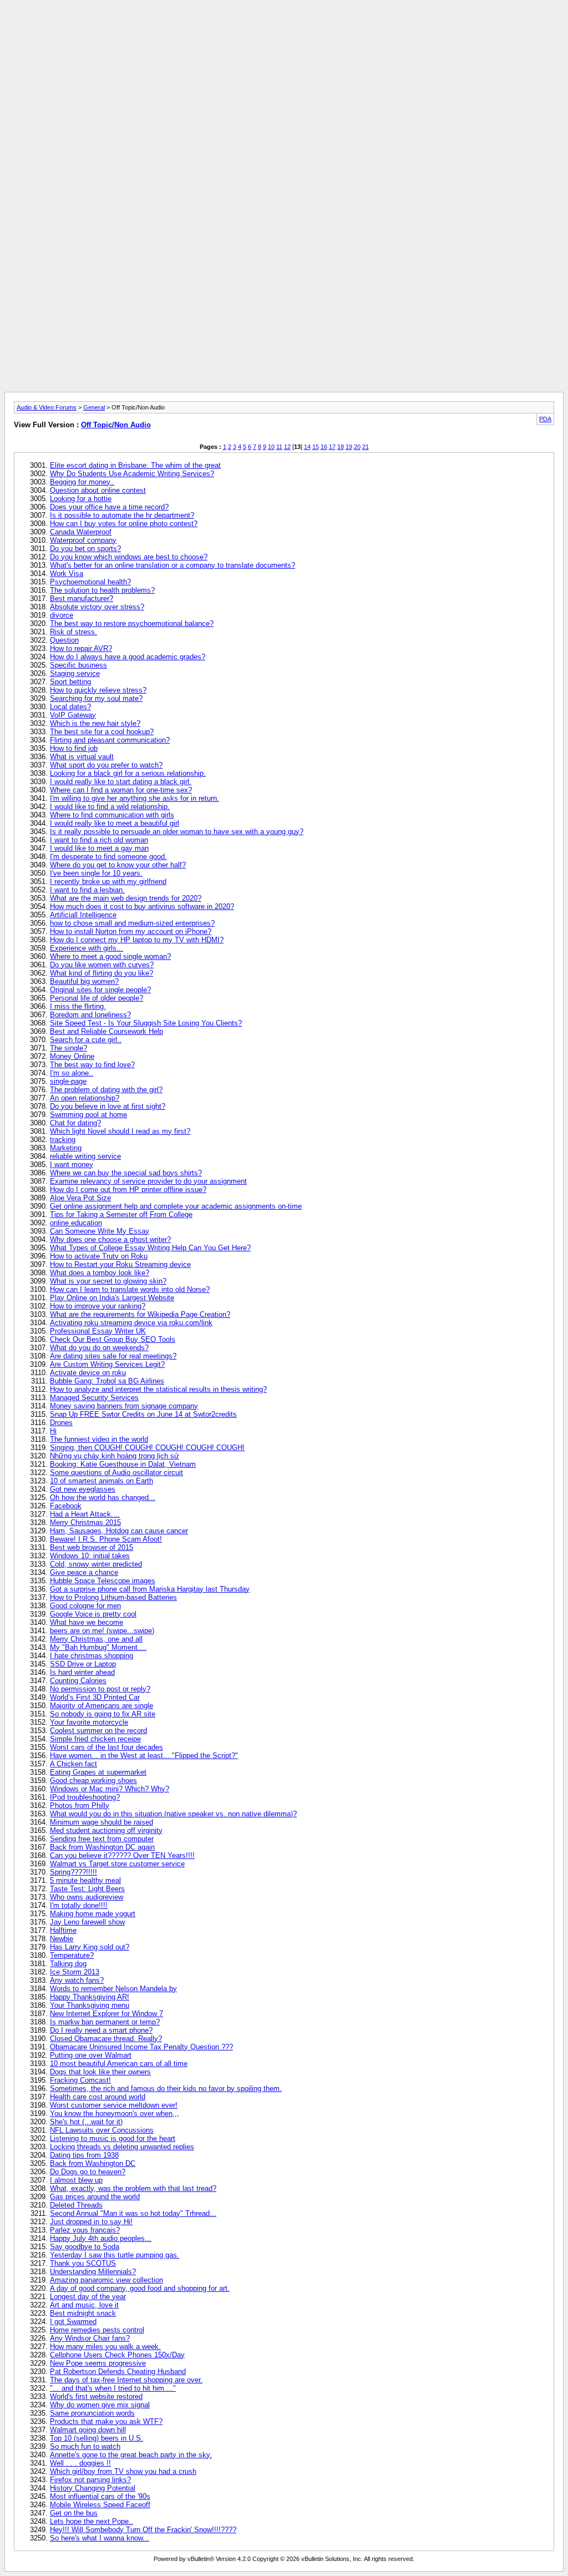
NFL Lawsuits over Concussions (102, 2130)
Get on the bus (74, 2513)
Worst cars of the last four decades (106, 1747)
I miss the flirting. (78, 1006)
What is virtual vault (82, 757)
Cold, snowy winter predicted (96, 1564)
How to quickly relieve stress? (98, 690)
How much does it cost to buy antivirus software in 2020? (142, 906)
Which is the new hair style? (95, 723)
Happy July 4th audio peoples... (101, 2238)
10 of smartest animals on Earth (102, 1481)
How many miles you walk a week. (105, 2347)
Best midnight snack (83, 2313)
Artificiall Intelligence (83, 915)
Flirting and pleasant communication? (110, 740)
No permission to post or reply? (100, 1689)
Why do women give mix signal (100, 2405)
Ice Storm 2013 (75, 1972)
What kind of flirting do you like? (102, 973)
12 (287, 447)
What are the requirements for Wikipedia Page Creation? (140, 1314)
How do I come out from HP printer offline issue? (128, 1189)
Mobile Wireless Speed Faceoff (100, 2505)
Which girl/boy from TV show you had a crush (123, 2471)
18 (341, 447)
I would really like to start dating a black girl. (121, 782)
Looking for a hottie (81, 499)
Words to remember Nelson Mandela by (113, 1989)
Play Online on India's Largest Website (112, 1298)
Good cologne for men (85, 1606)
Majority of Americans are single (102, 1706)
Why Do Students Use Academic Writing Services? (132, 474)
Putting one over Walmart (91, 2055)
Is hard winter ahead (82, 1672)
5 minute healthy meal (85, 1880)
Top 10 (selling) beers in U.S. (97, 2438)
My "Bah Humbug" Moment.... (98, 1647)
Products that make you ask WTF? (106, 2421)
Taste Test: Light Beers (87, 1889)
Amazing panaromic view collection (106, 2280)
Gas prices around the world (95, 2197)
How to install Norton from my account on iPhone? (131, 931)
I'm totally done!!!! (79, 1905)
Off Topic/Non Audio (116, 425)
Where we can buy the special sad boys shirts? (126, 1173)
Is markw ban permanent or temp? (105, 2022)
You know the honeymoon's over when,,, (115, 2113)
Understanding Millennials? (93, 2272)
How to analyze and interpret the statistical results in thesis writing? (158, 1389)
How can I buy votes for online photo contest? (124, 524)
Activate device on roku (88, 1373)
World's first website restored (96, 2396)
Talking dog (68, 1964)
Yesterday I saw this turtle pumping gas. (115, 2255)
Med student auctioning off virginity (106, 1830)
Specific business (78, 665)
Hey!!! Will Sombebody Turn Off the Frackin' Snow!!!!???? (143, 2530)
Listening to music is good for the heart (113, 2138)
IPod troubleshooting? (85, 1797)
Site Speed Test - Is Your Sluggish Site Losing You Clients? (146, 1023)
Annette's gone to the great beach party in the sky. (131, 2455)
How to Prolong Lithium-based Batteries (113, 1597)
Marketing (66, 1148)
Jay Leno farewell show (87, 1922)
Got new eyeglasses (83, 1489)
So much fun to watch (85, 2446)
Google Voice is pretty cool (93, 1614)
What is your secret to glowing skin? (108, 1281)
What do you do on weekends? (99, 1348)
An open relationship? (85, 1098)
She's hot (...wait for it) (86, 2122)
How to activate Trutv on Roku (99, 1256)
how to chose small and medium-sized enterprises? (132, 923)
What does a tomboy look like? (100, 1273)
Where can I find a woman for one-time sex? (121, 790)
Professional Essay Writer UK (98, 1331)
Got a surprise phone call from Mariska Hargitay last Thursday (150, 1589)
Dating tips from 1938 (84, 2155)
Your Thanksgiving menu (90, 2005)
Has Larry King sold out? (90, 1947)
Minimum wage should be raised (102, 1822)
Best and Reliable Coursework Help (106, 1031)
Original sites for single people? (100, 990)
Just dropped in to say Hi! (91, 2222)
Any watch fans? (77, 1980)
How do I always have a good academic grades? (128, 657)
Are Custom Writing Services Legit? (107, 1364)
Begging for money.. (82, 482)
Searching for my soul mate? (96, 698)
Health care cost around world (98, 2097)
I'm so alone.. (72, 1073)
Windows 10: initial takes (90, 1556)
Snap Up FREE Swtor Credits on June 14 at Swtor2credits (143, 1414)
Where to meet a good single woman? (110, 956)
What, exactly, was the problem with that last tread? (133, 2188)
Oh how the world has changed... (103, 1497)
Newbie (62, 1939)
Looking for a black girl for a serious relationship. (128, 773)
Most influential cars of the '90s (100, 2496)
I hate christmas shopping (92, 1656)
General (94, 407)
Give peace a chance (84, 1572)
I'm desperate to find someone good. (108, 857)
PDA (545, 419)
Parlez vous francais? (85, 2230)
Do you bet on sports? (85, 549)
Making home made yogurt (93, 1914)
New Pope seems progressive (98, 2363)
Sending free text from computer (102, 1839)
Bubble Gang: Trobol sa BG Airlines (107, 1381)
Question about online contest (98, 490)
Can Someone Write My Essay (100, 1231)
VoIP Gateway (73, 715)
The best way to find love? (92, 1065)
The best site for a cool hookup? (102, 732)
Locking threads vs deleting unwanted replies (122, 2147)
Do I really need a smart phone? (101, 2030)
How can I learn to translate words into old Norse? (130, 1289)
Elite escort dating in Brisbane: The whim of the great (135, 465)
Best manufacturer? (82, 598)
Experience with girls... (87, 948)
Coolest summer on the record (98, 1731)
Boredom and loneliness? (90, 1015)
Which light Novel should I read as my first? (120, 1131)
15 (316, 447)
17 (332, 447)
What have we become (87, 1622)
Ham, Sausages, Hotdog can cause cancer (119, 1531)
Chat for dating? (75, 1123)
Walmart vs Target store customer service (117, 1864)
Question (64, 640)
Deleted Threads (76, 2205)
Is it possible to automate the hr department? (122, 515)
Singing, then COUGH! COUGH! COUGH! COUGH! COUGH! (147, 1448)
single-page (68, 1081)
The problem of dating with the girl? (106, 1090)
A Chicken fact (73, 1764)
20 (357, 447)
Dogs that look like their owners (100, 2072)
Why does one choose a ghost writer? (110, 1239)
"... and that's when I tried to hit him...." (113, 2388)
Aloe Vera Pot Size (80, 1198)
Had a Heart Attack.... (85, 1514)
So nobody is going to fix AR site (103, 1714)
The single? (69, 1048)
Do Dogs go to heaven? (88, 2172)
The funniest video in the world (99, 1439)
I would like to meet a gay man (99, 848)
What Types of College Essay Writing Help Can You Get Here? (150, 1248)
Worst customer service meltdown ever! (114, 2105)
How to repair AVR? (81, 648)
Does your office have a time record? (109, 507)
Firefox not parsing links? (90, 2480)
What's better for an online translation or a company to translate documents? (173, 565)
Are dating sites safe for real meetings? (113, 1356)
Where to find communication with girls (112, 815)
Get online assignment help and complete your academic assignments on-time (176, 1206)
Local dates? (70, 707)
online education (76, 1223)
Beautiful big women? (84, 981)
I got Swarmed (73, 2322)
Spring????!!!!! (73, 1872)
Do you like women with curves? (102, 965)
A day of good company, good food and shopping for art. (140, 2288)
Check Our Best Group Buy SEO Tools (113, 1339)
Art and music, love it (84, 2305)
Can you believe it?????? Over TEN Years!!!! (122, 1855)
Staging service (75, 673)
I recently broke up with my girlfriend (108, 882)
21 (366, 447)
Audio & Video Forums (47, 407)
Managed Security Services (94, 1398)
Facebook (66, 1506)
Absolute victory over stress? (97, 607)
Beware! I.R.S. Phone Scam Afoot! (106, 1539)
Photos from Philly (80, 1805)
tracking (63, 1140)
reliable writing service (85, 1156)
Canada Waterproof (81, 532)
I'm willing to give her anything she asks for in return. (135, 798)
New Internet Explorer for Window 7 (106, 2014)
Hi (53, 1431)
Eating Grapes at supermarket (98, 1772)
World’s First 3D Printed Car (95, 1697)
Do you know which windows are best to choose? (129, 557)
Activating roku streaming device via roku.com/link (131, 1323)
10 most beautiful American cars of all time (119, 2064)
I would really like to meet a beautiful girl (115, 823)
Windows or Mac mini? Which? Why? (110, 1789)
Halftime (63, 1930)
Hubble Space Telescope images (103, 1581)
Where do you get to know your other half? (118, 865)
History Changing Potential (93, 2488)
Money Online (72, 1056)
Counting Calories (78, 1681)
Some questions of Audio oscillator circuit (116, 1473)
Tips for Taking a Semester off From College (121, 1214)
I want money (72, 1165)
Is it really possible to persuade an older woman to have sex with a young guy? (177, 832)
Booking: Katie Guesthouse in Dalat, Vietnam (123, 1464)
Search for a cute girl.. (86, 1040)
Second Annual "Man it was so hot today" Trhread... (133, 2213)
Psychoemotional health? (90, 582)
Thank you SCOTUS (83, 2263)
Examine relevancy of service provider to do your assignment (148, 1181)
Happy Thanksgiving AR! (90, 1997)
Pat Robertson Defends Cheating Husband (118, 2372)
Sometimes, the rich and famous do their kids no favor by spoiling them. (166, 2088)
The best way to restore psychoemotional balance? (132, 623)
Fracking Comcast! (80, 2080)
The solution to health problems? (102, 590)
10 (271, 447)
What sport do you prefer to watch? (106, 765)
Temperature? (72, 1955)
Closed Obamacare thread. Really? (106, 2039)
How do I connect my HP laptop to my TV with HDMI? (137, 940)
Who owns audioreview (87, 1897)
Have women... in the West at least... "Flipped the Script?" (144, 1756)
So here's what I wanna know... (100, 2538)
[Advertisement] (284, 29)
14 (307, 447)
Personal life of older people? (97, 998)
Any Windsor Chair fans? (90, 2338)
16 (324, 447)
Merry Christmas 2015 (85, 1522)
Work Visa (67, 574)
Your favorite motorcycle (89, 1722)
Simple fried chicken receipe (95, 1739)
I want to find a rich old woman (99, 840)
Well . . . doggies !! (80, 2463)
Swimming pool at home (88, 1115)
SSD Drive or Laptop (83, 1664)
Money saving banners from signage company (124, 1406)
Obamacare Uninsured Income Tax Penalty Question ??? (141, 2047)
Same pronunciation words (92, 2413)
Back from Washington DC (93, 2163)
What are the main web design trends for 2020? (126, 898)
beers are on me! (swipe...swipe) (102, 1631)
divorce (62, 615)
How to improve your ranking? (98, 1306)
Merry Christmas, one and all (96, 1639)
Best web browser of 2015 (92, 1547)
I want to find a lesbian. (87, 890)
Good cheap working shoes (93, 1781)
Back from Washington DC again (102, 1847)
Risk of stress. (73, 632)
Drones (61, 1423)
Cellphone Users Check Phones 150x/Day (117, 2355)
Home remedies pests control (97, 2330)
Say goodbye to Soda (85, 2247)
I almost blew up (76, 2180)
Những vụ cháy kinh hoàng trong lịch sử (115, 1456)
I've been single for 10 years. (96, 873)
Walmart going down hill (88, 2430)
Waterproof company (83, 540)
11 (279, 447)
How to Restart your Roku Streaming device (120, 1264)
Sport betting (70, 682)
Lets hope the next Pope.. (92, 2521)
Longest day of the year (88, 2297)
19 (349, 447)
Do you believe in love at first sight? (108, 1106)
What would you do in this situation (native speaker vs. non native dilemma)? (173, 1814)
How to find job (74, 748)
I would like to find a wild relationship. (110, 807)
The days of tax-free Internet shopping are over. (126, 2380)
